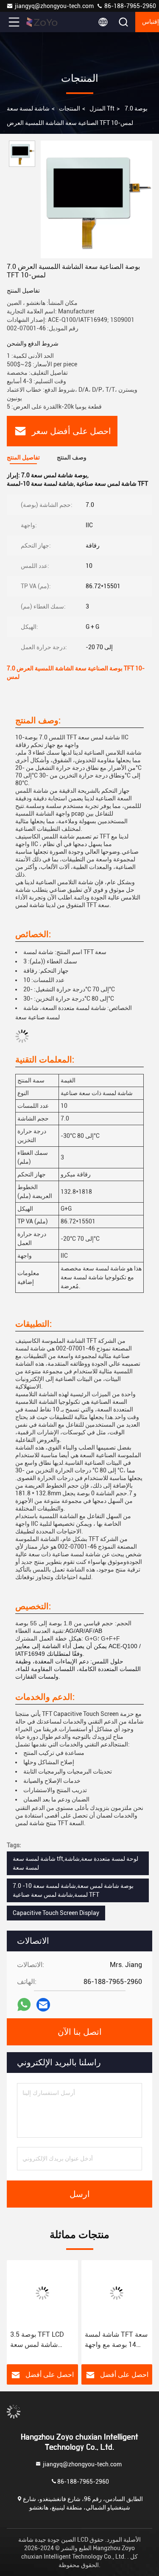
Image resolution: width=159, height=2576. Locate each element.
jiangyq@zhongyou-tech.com (56, 6)
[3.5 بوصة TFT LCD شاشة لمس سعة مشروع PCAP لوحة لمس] (42, 2293)
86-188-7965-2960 (130, 6)
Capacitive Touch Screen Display (56, 1913)
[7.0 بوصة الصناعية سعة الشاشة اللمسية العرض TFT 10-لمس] (96, 199)
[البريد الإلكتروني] (43, 2005)
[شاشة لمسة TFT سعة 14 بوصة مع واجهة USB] (117, 2293)
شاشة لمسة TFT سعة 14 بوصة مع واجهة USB (116, 2340)
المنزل (98, 108)
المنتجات (70, 108)
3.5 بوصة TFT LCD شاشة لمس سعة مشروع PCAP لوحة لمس (38, 2340)
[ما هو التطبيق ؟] (24, 2005)
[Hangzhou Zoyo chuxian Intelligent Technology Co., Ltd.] (42, 22)
